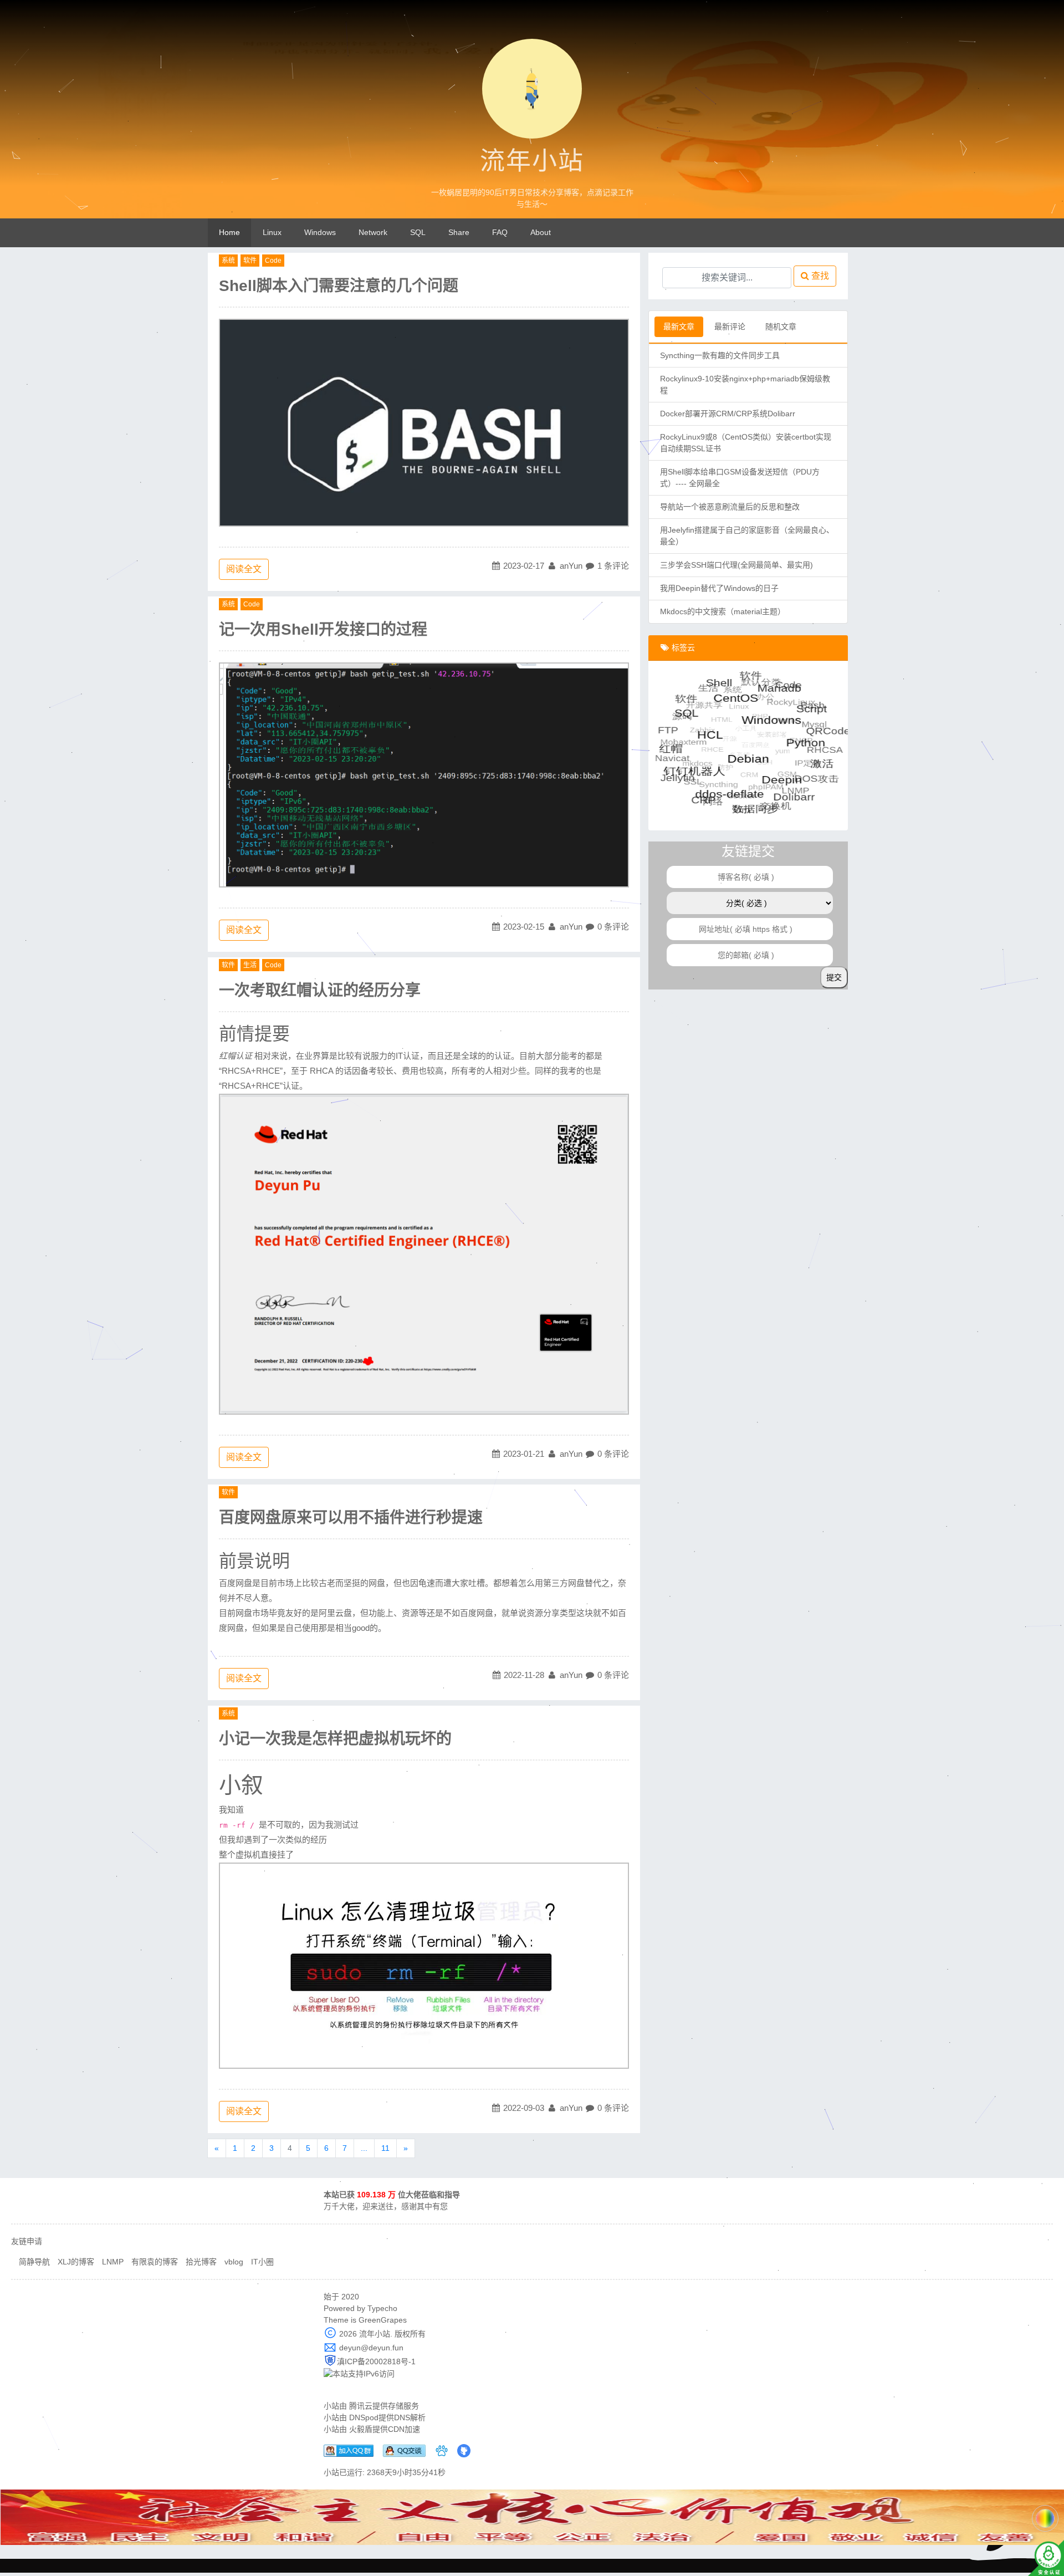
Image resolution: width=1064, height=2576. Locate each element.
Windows (320, 232)
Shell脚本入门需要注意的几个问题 (339, 286)
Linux (272, 232)
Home (229, 232)
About (541, 232)
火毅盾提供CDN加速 (385, 2429)
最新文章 (679, 327)
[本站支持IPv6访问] (359, 2373)
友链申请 (27, 2241)
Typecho (382, 2308)
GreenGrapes (383, 2320)
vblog (234, 2262)
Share (459, 232)
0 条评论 (613, 927)
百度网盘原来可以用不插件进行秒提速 (351, 1517)
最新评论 (730, 327)
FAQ (500, 232)
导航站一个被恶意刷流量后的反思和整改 (730, 507)
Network (373, 232)
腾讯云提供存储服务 (384, 2406)
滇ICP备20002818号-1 (376, 2361)
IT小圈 (262, 2262)
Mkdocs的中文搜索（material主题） (723, 611)
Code (273, 261)
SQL (418, 232)
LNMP (113, 2262)
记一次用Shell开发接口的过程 (323, 629)
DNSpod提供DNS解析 (387, 2417)
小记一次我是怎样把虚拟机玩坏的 (335, 1739)
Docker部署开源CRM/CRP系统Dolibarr (728, 414)
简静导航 (34, 2262)
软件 (250, 261)
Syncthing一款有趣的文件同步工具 (720, 355)
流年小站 (532, 161)
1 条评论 (613, 566)
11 (385, 2148)
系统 (228, 261)
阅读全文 (244, 569)
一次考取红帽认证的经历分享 (320, 990)
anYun (571, 566)
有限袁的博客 (155, 2262)
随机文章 (781, 327)
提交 (834, 977)
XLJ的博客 (76, 2262)
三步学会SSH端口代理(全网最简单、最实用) (736, 565)
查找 (819, 276)
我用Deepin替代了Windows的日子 (719, 588)
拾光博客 (201, 2262)
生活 (250, 965)
